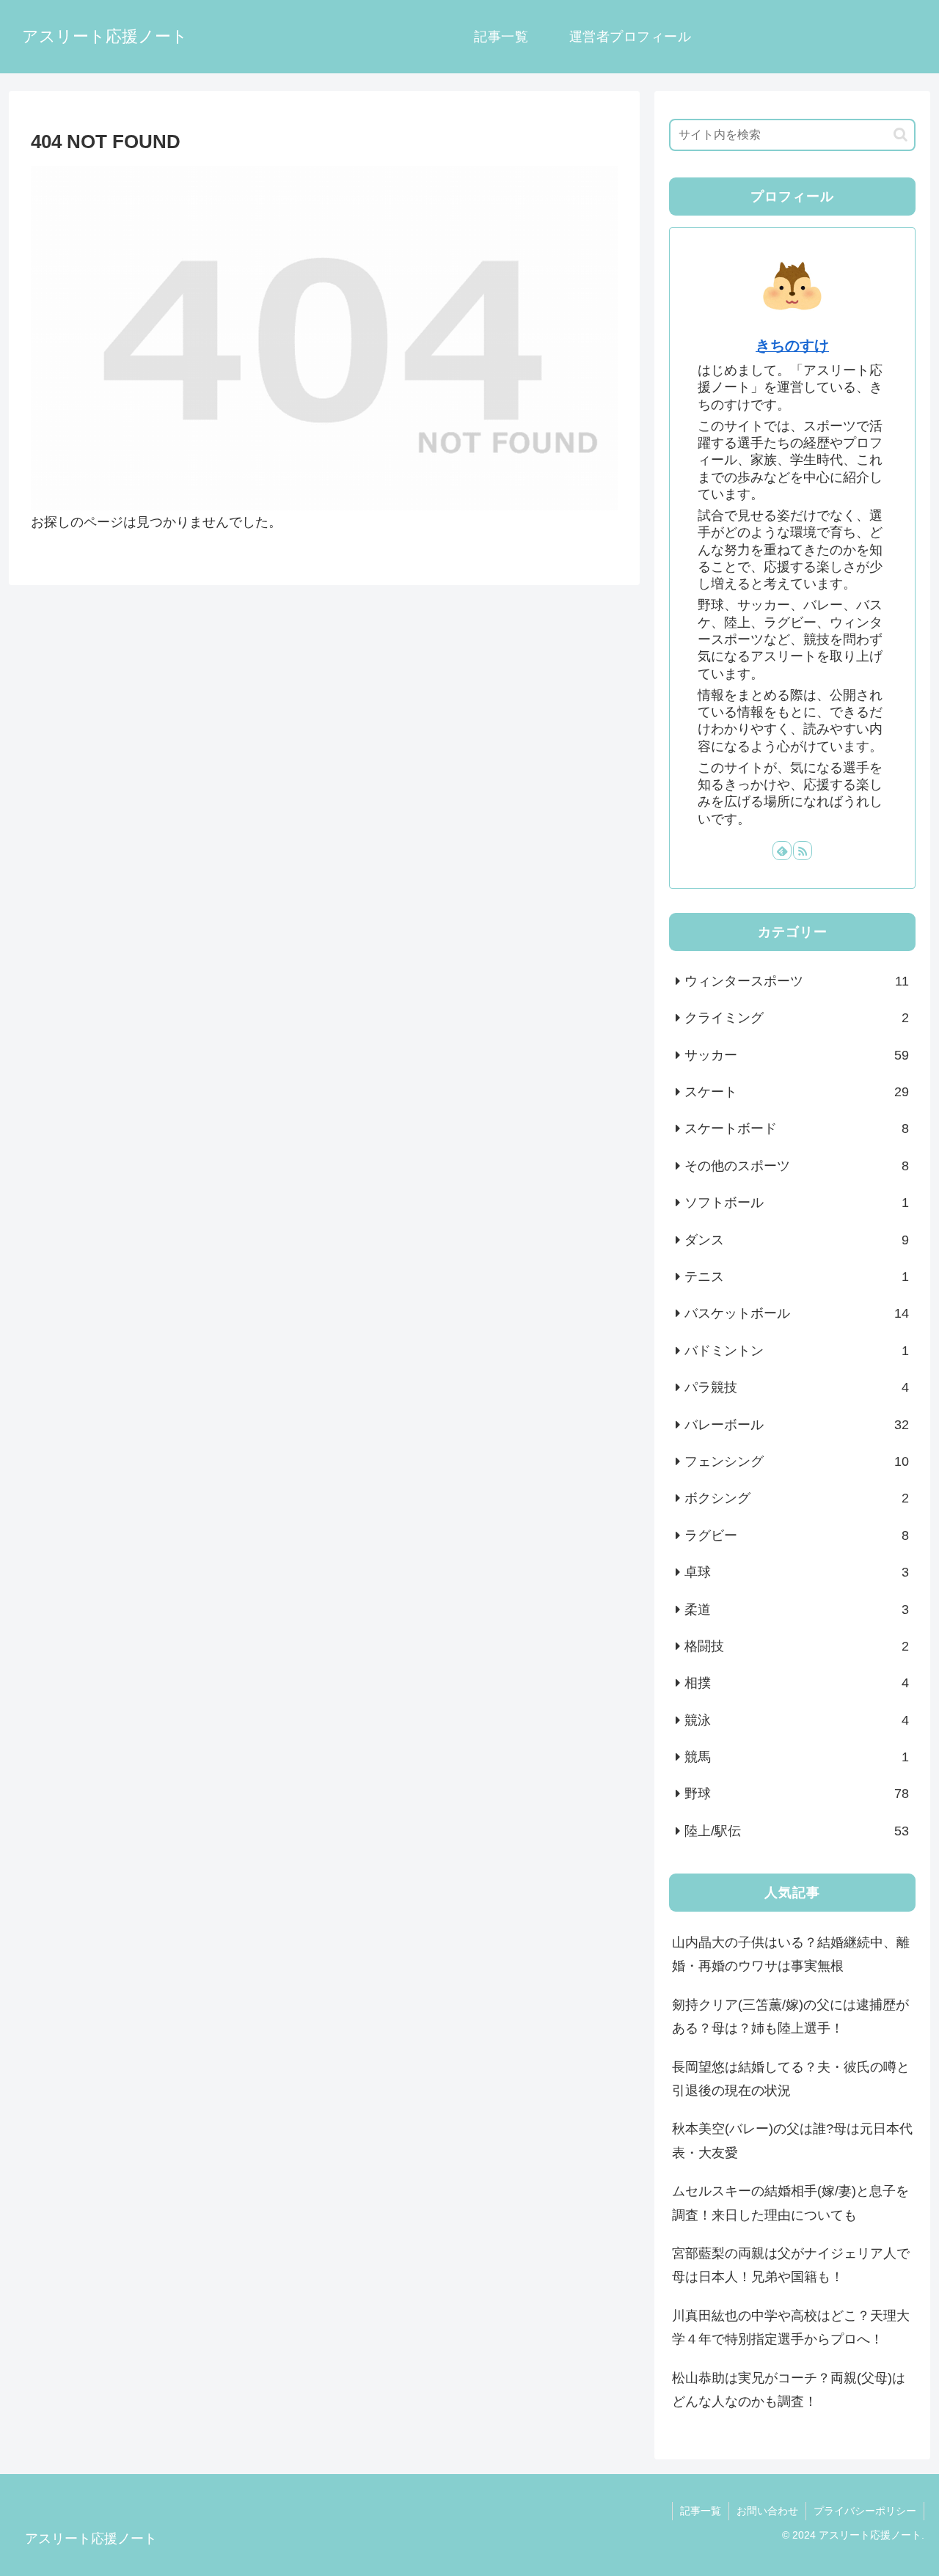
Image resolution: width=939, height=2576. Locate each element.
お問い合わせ (767, 2511)
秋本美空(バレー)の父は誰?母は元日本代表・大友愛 (792, 2140)
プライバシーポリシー (865, 2511)
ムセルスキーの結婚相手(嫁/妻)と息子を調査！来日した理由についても (790, 2203)
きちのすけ (792, 345)
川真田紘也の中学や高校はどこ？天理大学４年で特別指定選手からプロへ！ (791, 2327)
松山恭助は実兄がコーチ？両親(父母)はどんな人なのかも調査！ (789, 2390)
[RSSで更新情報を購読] (803, 851)
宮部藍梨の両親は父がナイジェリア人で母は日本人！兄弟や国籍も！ (791, 2265)
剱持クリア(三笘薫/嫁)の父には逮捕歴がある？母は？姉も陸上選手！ (790, 2017)
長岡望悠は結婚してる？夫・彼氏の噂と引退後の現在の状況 (791, 2079)
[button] (900, 135)
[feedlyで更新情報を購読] (782, 851)
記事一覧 (701, 2511)
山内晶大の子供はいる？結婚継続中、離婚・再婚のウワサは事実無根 (791, 1954)
